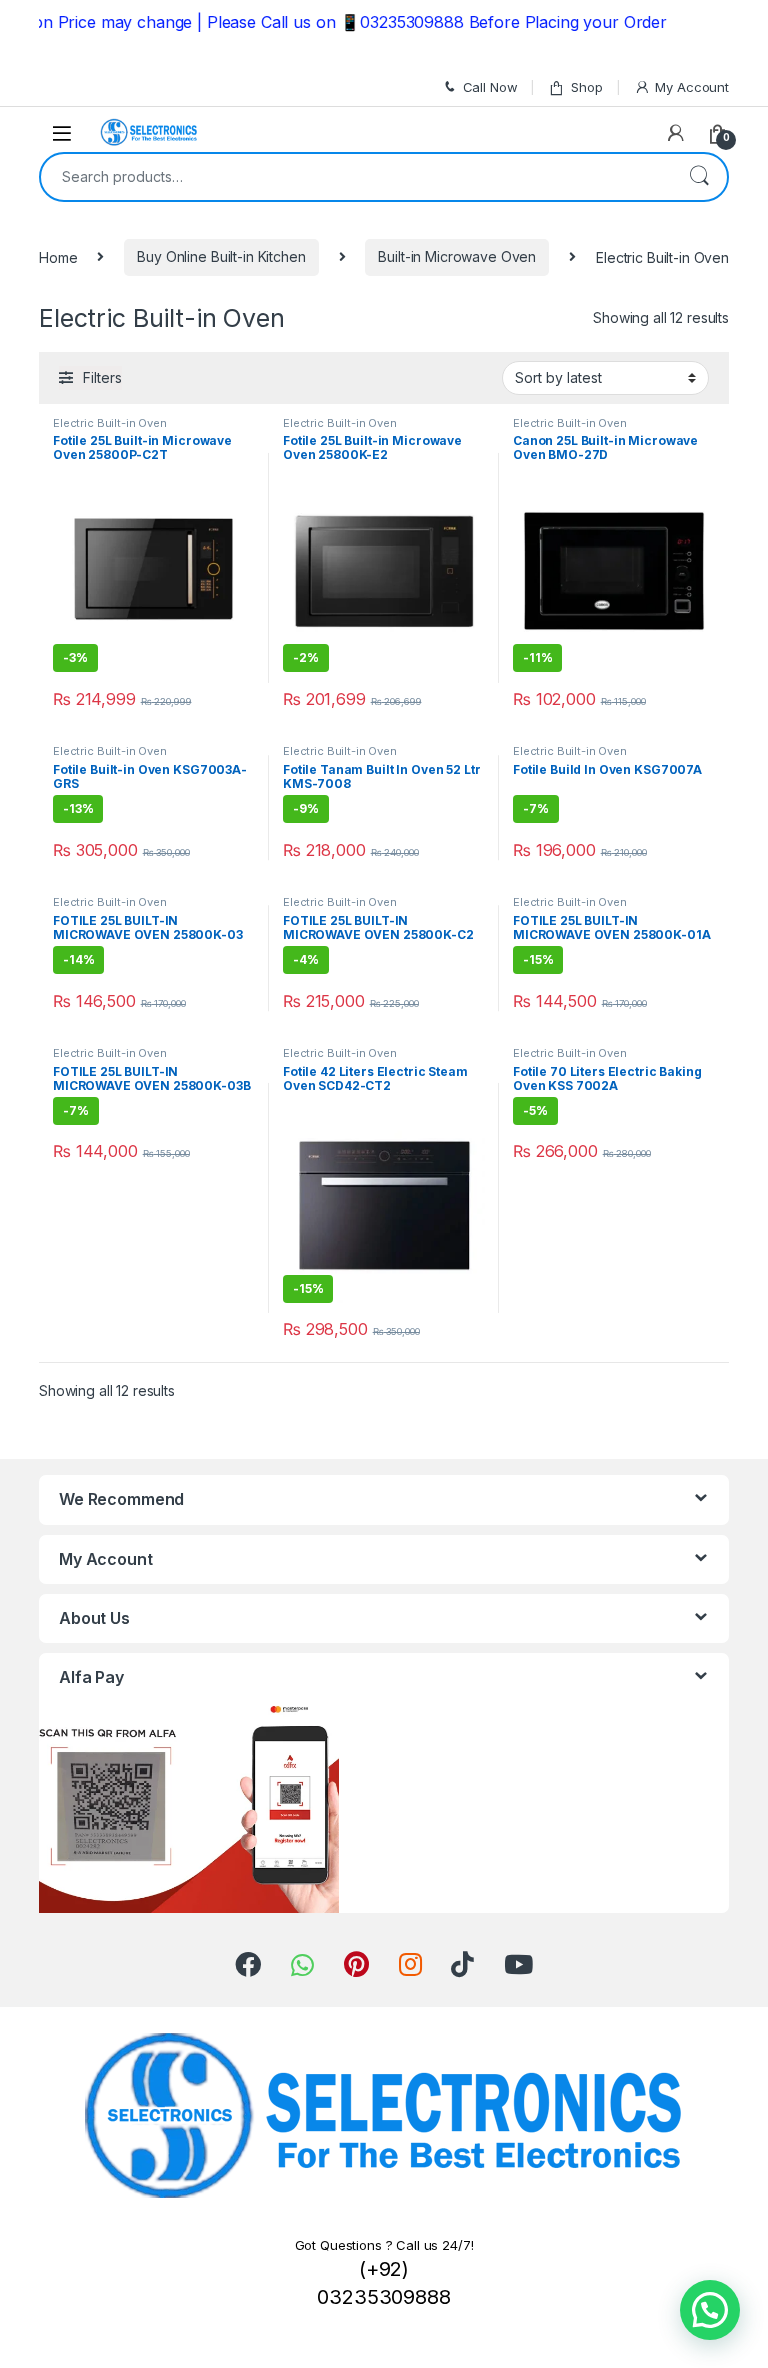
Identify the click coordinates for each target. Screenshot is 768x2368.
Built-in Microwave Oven (457, 256)
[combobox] (356, 177)
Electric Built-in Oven (110, 423)
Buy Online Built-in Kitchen (221, 256)
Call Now (490, 87)
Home (58, 256)
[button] (710, 2310)
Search (699, 177)
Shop (586, 87)
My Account (692, 87)
